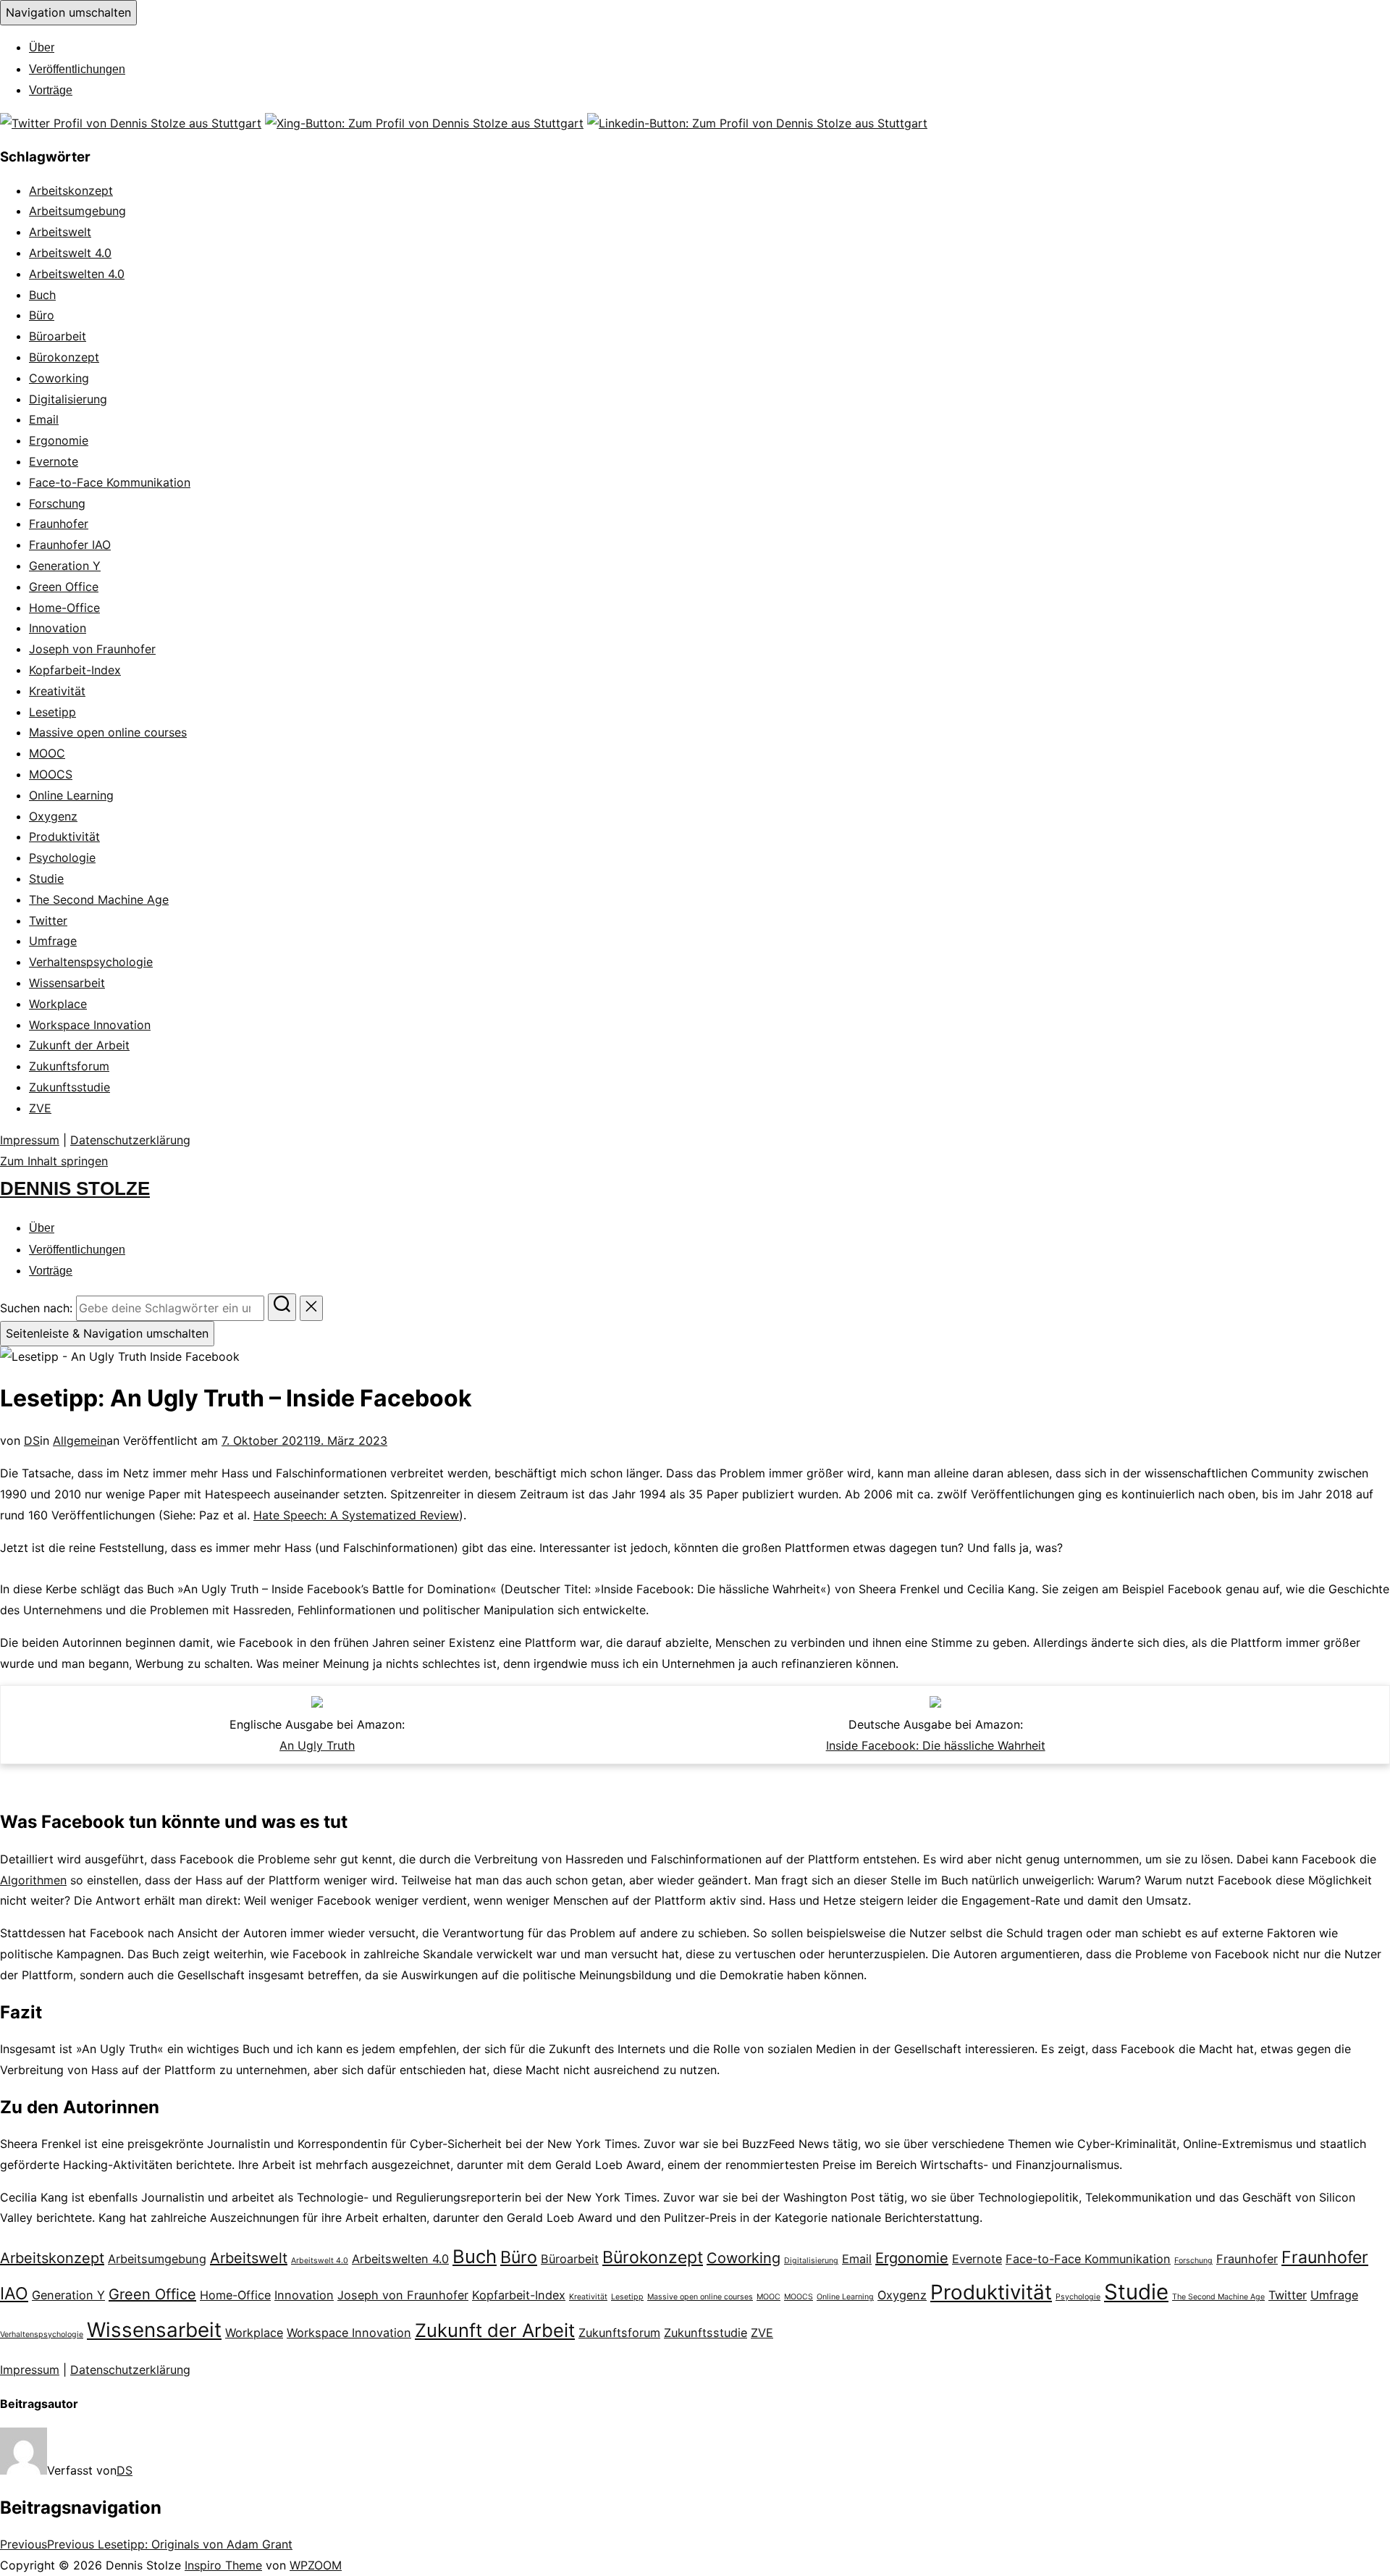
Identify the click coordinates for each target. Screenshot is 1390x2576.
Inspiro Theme (223, 2565)
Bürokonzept (64, 357)
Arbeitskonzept (71, 190)
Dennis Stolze (75, 1188)
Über (42, 47)
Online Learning (71, 795)
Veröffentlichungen (77, 69)
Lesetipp (52, 712)
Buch (42, 295)
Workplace (58, 1004)
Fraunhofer (59, 524)
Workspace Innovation (90, 1025)
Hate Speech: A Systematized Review (356, 1515)
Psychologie (62, 857)
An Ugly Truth (317, 1745)
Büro (42, 315)
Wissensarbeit (67, 983)
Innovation (58, 628)
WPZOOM (316, 2565)
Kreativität (57, 691)
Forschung (57, 503)
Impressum (30, 1140)
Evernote (54, 461)
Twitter (48, 920)
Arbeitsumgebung (77, 211)
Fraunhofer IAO (70, 545)
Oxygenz (53, 816)
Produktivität (64, 836)
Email (44, 419)
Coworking (59, 378)
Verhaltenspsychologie (91, 962)
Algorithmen (33, 1880)
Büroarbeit (58, 336)
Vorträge (51, 90)
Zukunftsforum (69, 1066)
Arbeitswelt (60, 232)
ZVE (40, 1108)
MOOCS (51, 774)
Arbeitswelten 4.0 (77, 274)
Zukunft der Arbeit (79, 1045)
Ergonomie (59, 440)
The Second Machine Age (99, 899)
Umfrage (53, 941)
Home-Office (64, 608)
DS (32, 1440)
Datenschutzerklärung (130, 1140)
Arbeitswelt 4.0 (70, 253)
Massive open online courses (108, 732)
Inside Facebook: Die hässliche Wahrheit (936, 1745)
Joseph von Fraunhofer (92, 649)
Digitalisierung (68, 399)
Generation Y (65, 566)
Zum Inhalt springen (54, 1161)
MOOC (47, 753)
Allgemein (80, 1440)
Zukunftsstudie (69, 1087)
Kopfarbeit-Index (75, 670)
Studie (46, 878)
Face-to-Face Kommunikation (110, 482)
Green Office (64, 587)
